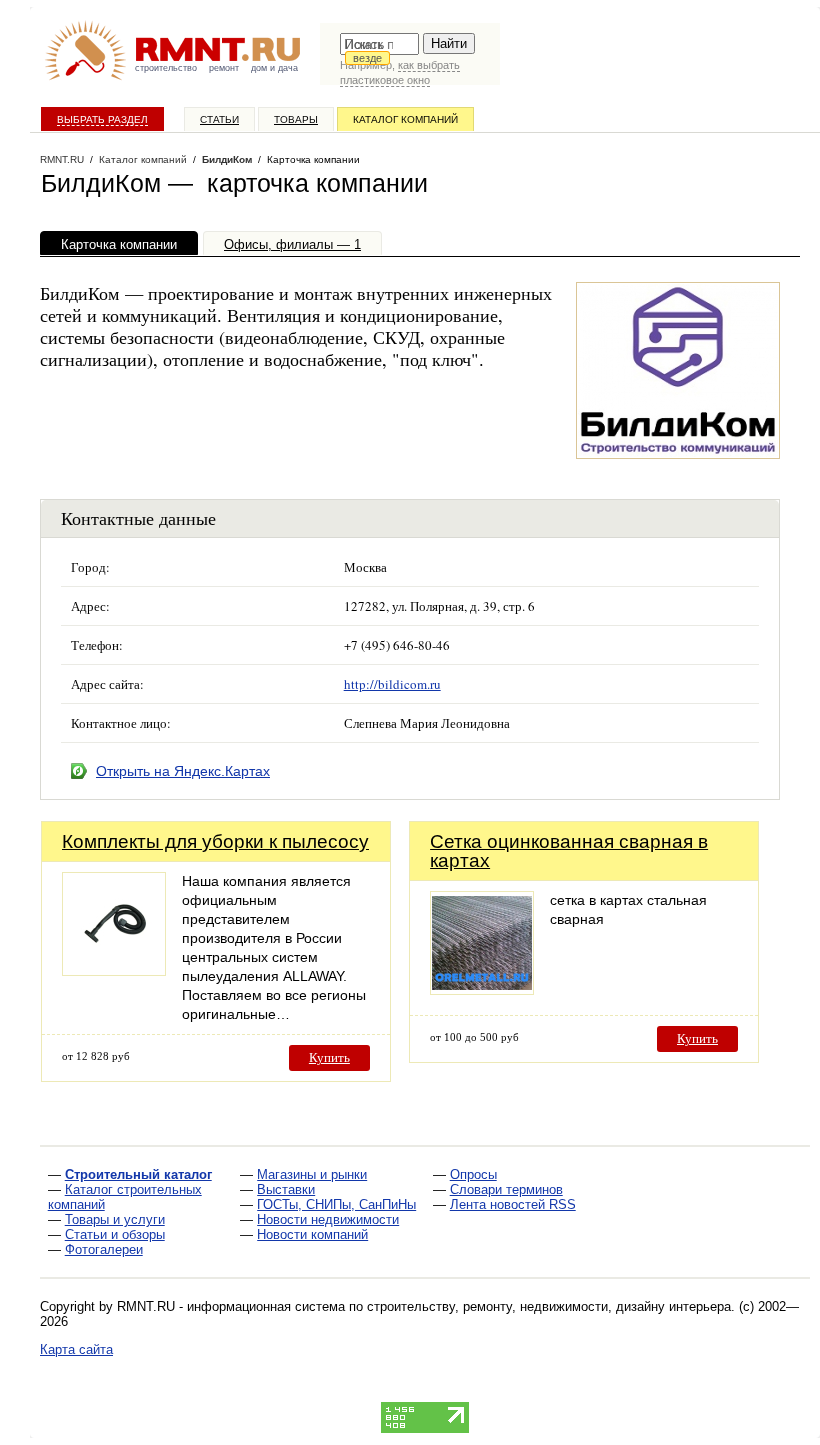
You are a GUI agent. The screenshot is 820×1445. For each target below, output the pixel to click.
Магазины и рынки (312, 1174)
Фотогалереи (104, 1249)
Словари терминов (506, 1189)
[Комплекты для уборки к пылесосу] (114, 970)
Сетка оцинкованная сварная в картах (569, 851)
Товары (296, 119)
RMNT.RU (62, 159)
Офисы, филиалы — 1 (292, 244)
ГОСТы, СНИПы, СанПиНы (336, 1204)
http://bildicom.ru (392, 684)
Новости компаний (312, 1234)
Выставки (286, 1189)
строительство (166, 68)
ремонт (224, 68)
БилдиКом (227, 159)
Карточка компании (119, 244)
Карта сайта (76, 1349)
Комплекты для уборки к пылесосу (215, 841)
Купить (329, 1057)
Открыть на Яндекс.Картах (183, 771)
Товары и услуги (115, 1219)
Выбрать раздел (102, 119)
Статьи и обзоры (115, 1234)
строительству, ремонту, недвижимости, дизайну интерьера (549, 1306)
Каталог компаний (405, 119)
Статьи (219, 119)
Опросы (473, 1174)
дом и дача (274, 68)
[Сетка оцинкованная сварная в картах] (482, 989)
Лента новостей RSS (513, 1204)
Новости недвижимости (328, 1219)
